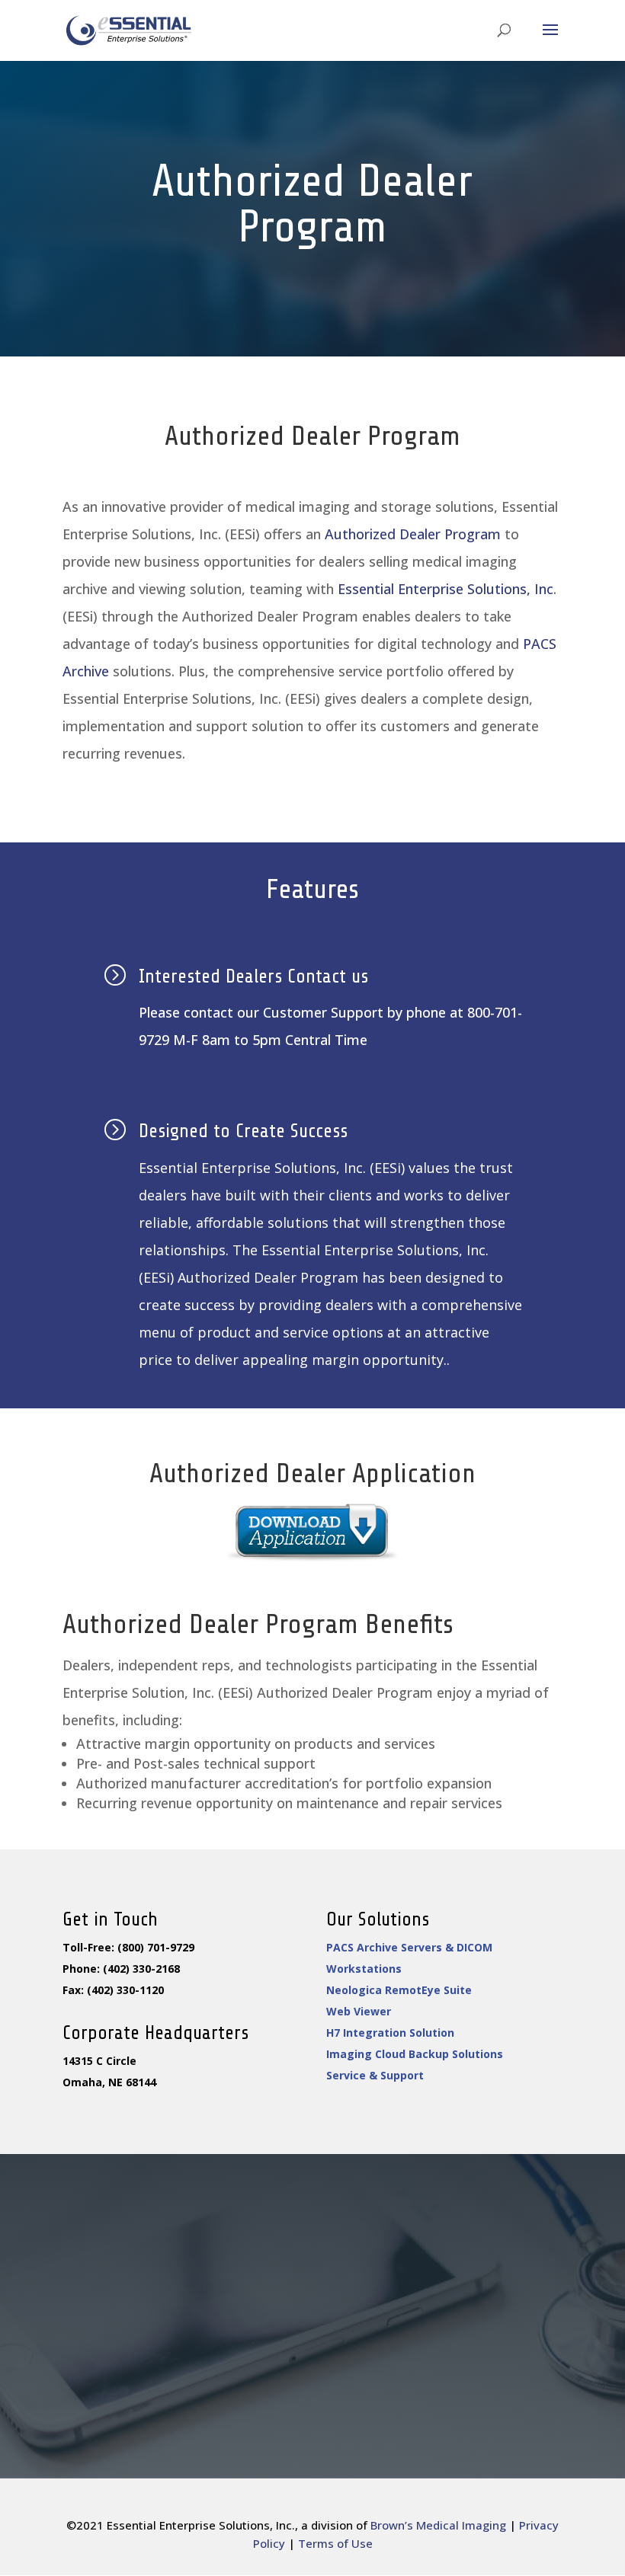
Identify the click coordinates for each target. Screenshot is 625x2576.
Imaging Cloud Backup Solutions (415, 2054)
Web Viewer (359, 2011)
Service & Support (375, 2075)
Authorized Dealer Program (413, 534)
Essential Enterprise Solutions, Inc (446, 589)
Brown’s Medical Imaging (438, 2525)
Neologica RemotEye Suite (399, 1990)
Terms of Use (335, 2543)
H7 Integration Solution (390, 2033)
